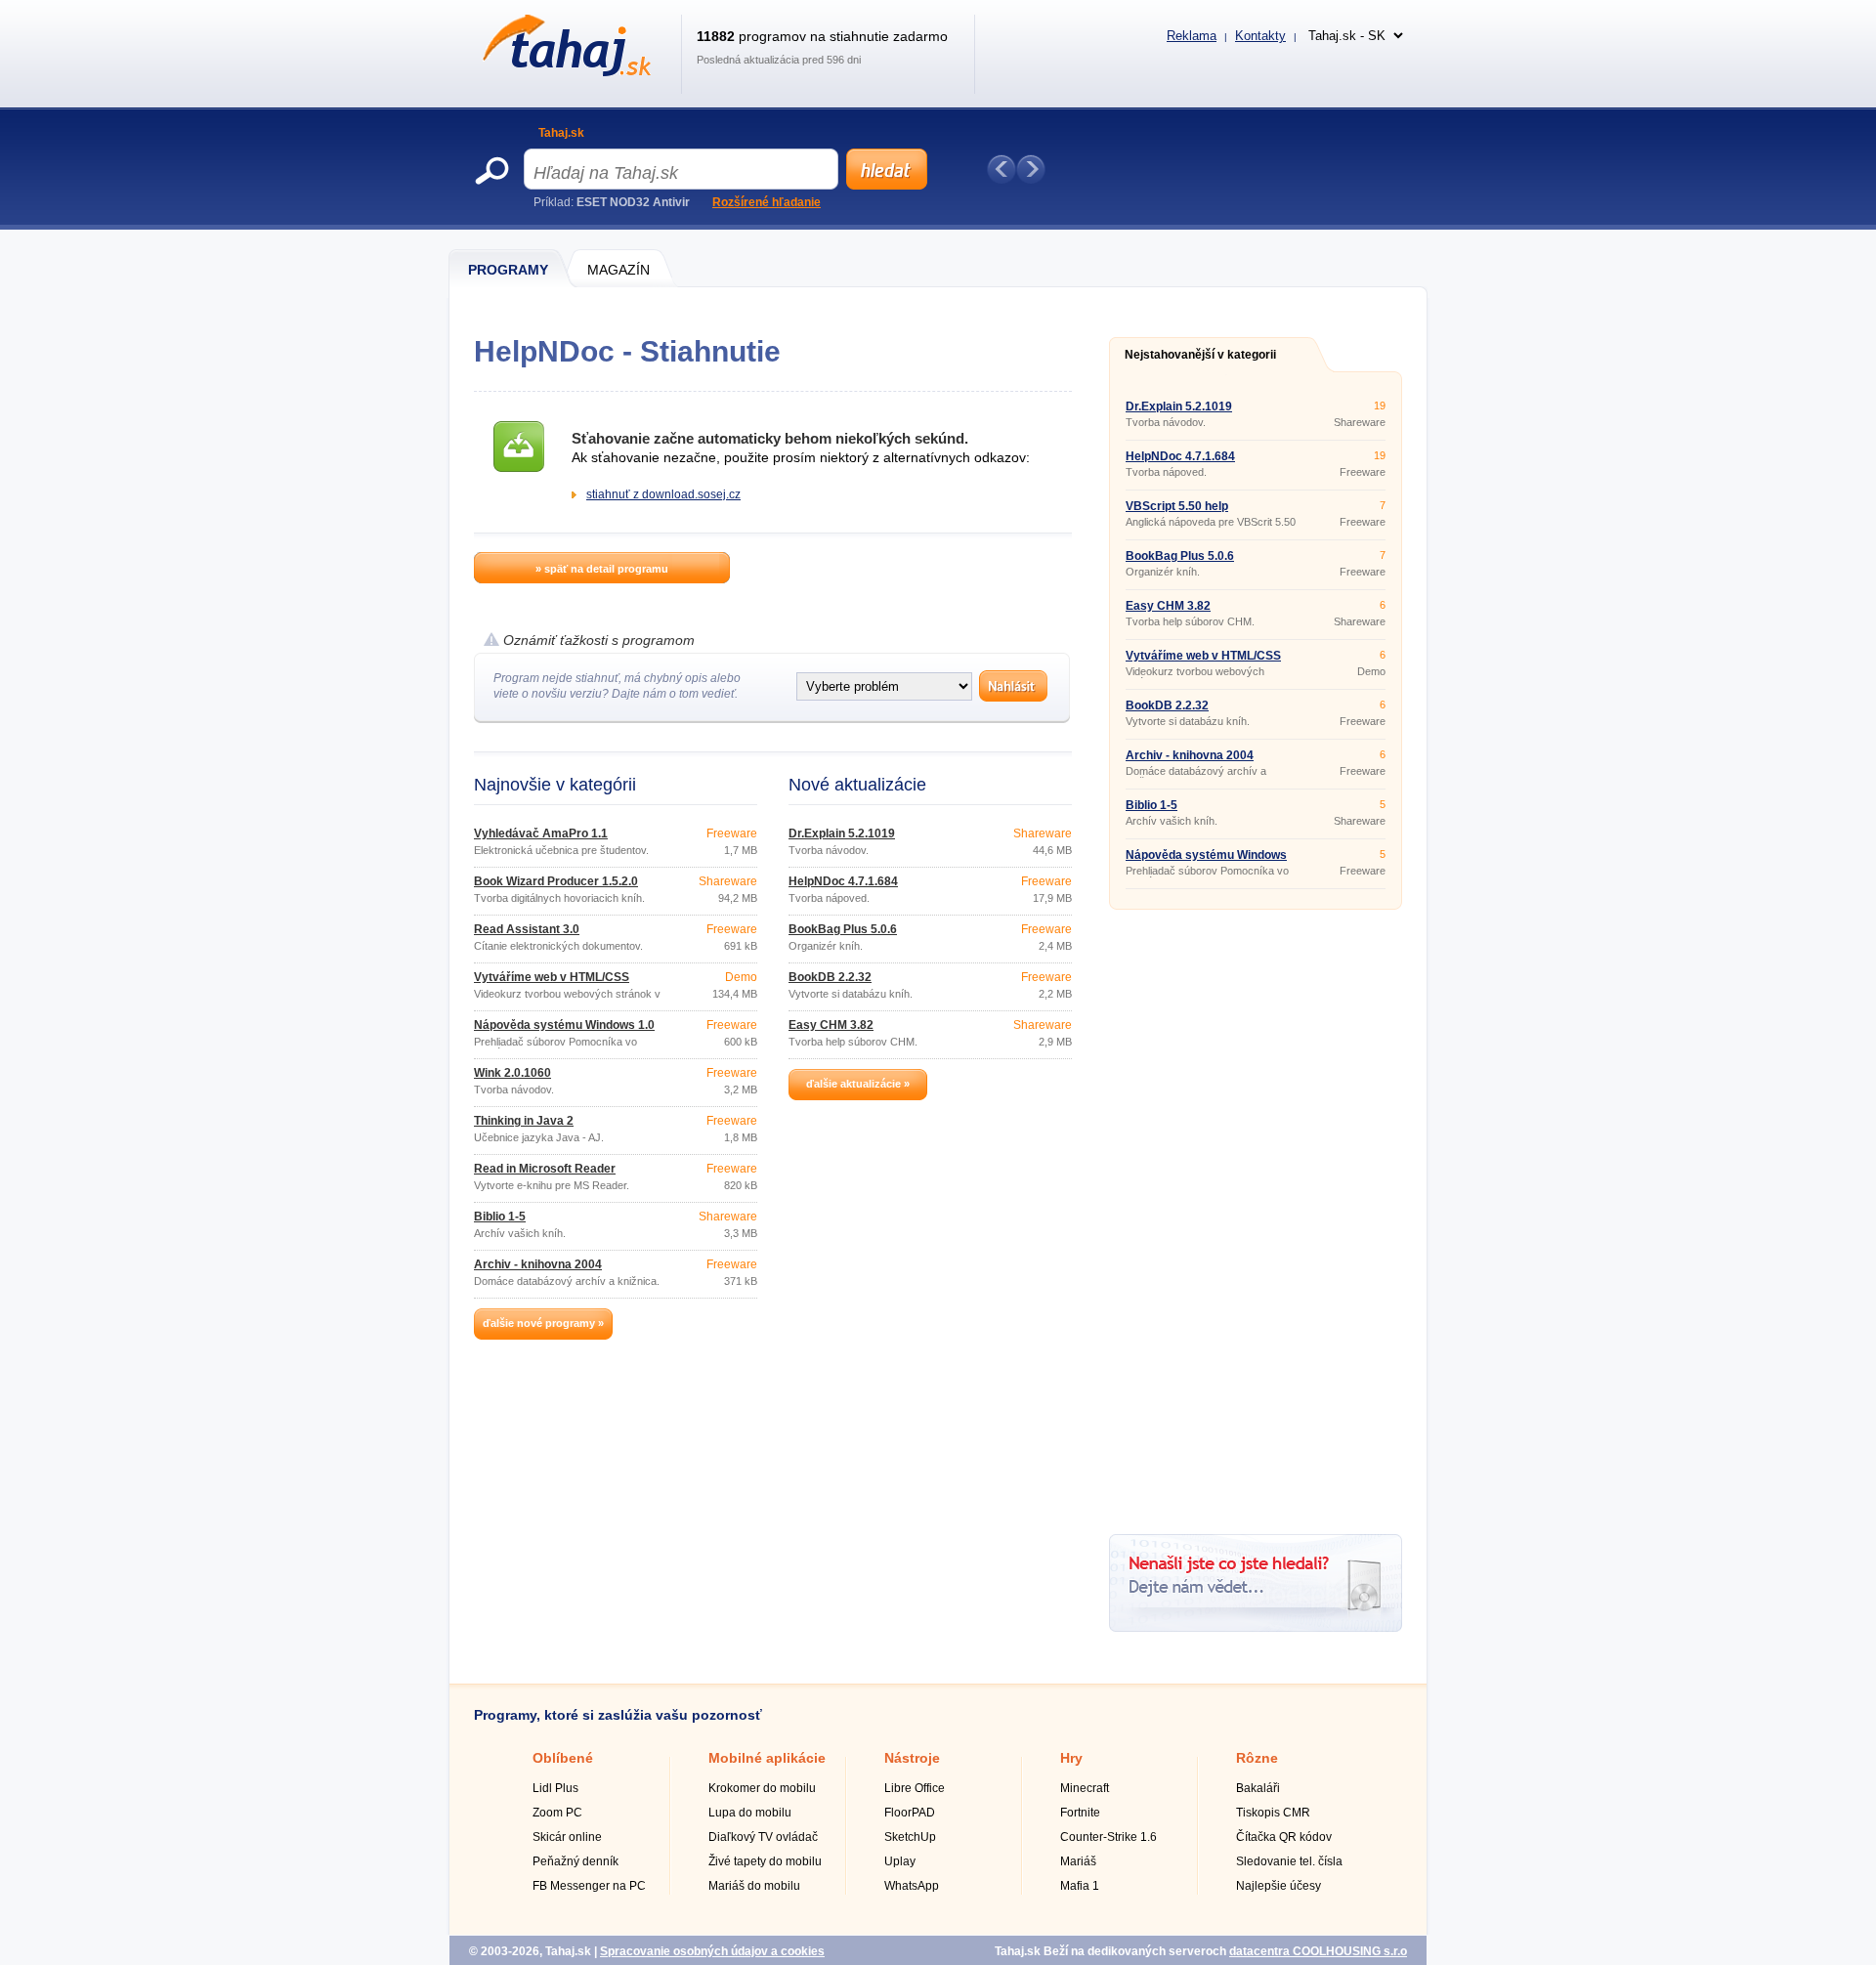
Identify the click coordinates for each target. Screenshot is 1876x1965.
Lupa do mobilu (750, 1813)
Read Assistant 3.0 (527, 929)
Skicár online (567, 1837)
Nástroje (912, 1758)
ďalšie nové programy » (543, 1323)
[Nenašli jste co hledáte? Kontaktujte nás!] (1256, 1628)
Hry (1071, 1758)
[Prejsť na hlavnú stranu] (563, 72)
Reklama (1192, 36)
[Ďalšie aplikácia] (1031, 169)
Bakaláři (1258, 1788)
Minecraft (1085, 1788)
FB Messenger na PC (589, 1886)
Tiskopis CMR (1273, 1813)
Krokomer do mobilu (762, 1788)
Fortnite (1080, 1813)
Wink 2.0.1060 (512, 1073)
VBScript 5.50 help (1177, 506)
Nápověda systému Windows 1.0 (564, 1025)
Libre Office (915, 1788)
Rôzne (1257, 1758)
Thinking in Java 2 (524, 1121)
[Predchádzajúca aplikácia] (1002, 169)
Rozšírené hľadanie (767, 202)
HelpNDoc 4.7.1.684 (843, 881)
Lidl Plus (555, 1788)
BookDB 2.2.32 (830, 977)
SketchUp (910, 1837)
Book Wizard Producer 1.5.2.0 (556, 881)
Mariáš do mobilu (754, 1886)
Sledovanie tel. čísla (1289, 1861)
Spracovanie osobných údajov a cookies (712, 1951)
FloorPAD (910, 1813)
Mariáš (1078, 1861)
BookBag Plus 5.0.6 (843, 929)
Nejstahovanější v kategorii (1200, 355)
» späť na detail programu (602, 569)
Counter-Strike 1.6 (1109, 1837)
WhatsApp (912, 1886)
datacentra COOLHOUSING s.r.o (1318, 1951)
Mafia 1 (1080, 1886)
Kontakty (1260, 36)
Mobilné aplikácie (767, 1758)
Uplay (900, 1861)
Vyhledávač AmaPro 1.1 (541, 833)
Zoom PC (557, 1813)
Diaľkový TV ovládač (763, 1837)
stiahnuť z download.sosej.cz (663, 494)
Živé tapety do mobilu (765, 1861)
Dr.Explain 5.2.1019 (842, 833)
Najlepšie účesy (1279, 1886)
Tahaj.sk (561, 133)
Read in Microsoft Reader (545, 1169)
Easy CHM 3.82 (831, 1025)
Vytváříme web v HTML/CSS (552, 977)
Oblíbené (563, 1758)
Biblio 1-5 (500, 1217)
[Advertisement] (1256, 1215)
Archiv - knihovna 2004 (538, 1264)
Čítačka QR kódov (1284, 1837)
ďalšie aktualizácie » (858, 1084)
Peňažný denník (576, 1861)
